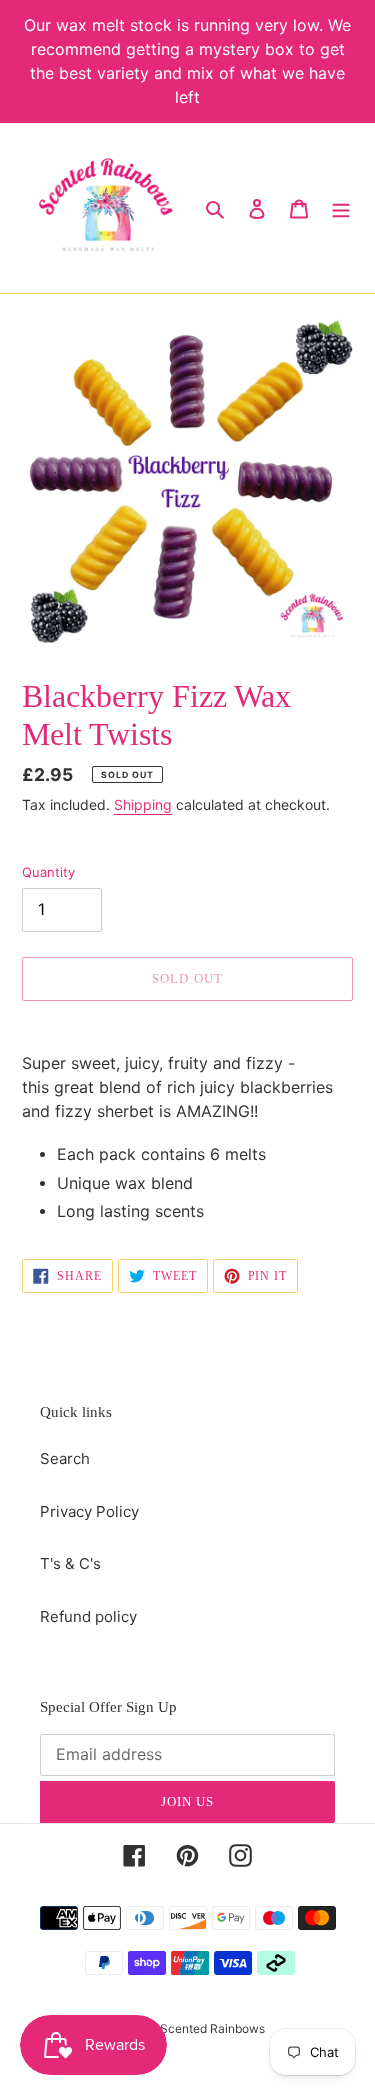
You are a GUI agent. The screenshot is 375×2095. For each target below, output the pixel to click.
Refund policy (88, 1616)
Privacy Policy (89, 1511)
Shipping (143, 804)
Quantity (48, 872)
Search (65, 1458)
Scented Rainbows (212, 2028)
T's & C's (70, 1563)
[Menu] (341, 208)
